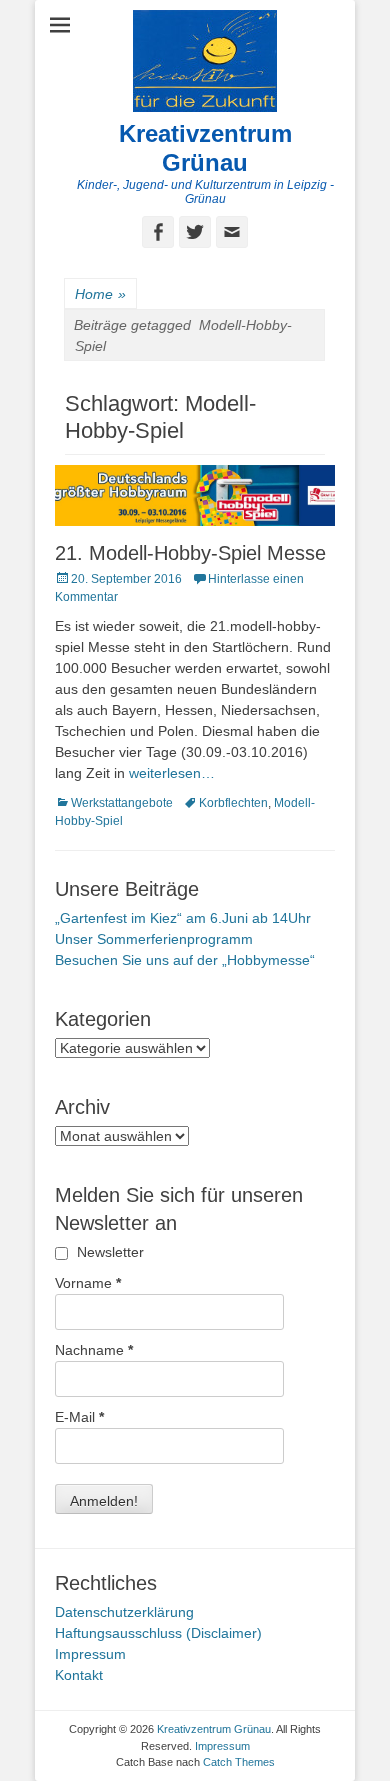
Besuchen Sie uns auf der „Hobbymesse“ (185, 960)
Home (100, 294)
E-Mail (79, 1417)
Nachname (94, 1350)
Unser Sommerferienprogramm (154, 939)
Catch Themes (239, 1762)
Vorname (88, 1283)
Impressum (90, 1654)
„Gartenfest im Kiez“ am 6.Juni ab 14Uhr (183, 918)
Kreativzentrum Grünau (205, 148)
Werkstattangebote (122, 803)
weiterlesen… (172, 773)
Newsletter (108, 1252)
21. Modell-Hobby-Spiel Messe (190, 553)
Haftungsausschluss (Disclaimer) (158, 1633)
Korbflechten (233, 803)
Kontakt (79, 1675)
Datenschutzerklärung (124, 1612)
